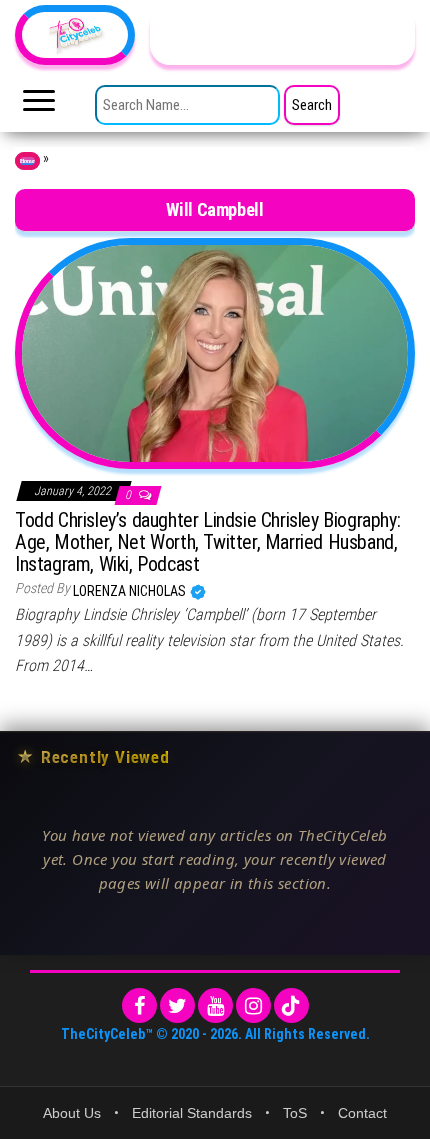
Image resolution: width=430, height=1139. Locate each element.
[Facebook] (139, 1005)
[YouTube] (215, 1005)
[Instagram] (253, 1005)
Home (27, 161)
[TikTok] (291, 1005)
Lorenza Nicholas (131, 591)
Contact (362, 1113)
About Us (72, 1113)
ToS (295, 1113)
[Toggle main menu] (39, 106)
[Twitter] (177, 1005)
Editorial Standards (192, 1113)
